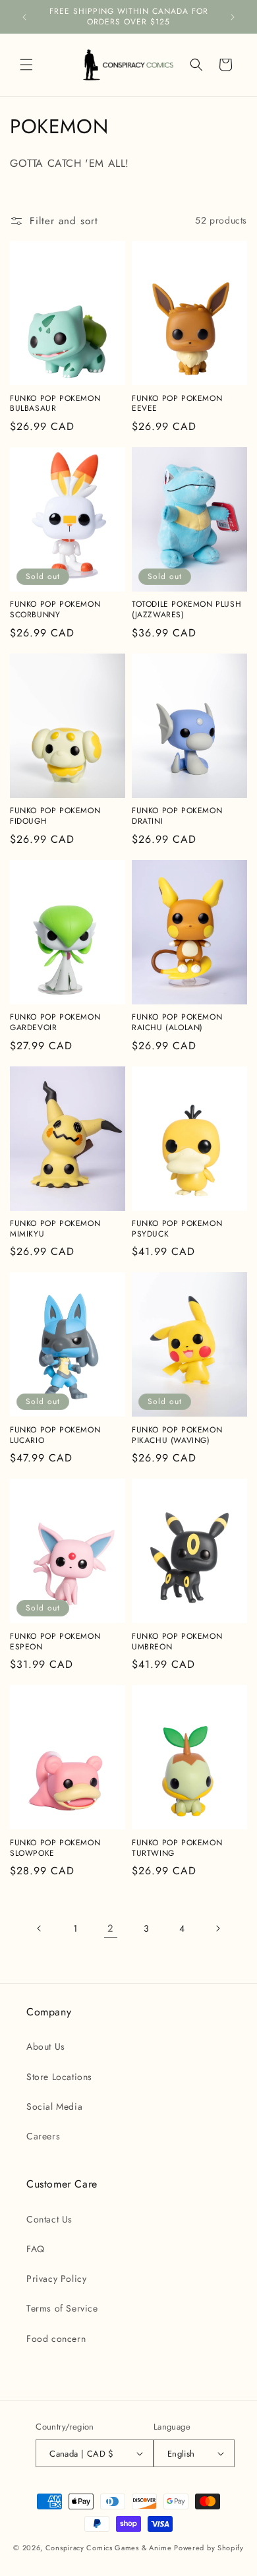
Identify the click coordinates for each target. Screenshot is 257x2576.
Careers (43, 2136)
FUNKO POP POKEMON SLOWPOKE (55, 1848)
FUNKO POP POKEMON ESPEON (55, 1642)
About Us (46, 2046)
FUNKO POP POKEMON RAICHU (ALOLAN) (177, 1023)
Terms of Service (62, 2308)
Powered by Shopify (209, 2548)
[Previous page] (40, 1928)
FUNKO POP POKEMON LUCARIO (55, 1435)
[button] (26, 65)
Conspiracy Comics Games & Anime (109, 2548)
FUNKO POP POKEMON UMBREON (177, 1642)
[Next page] (217, 1928)
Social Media (54, 2106)
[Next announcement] (233, 17)
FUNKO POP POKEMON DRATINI (177, 816)
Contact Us (49, 2219)
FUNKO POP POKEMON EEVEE (177, 404)
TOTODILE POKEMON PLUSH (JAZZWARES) (186, 610)
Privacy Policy (56, 2279)
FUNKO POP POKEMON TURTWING (177, 1848)
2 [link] (111, 1928)
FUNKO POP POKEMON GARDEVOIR (55, 1023)
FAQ (36, 2249)
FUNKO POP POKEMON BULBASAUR (55, 404)
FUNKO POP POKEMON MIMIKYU (55, 1229)
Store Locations (59, 2077)
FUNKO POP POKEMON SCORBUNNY (55, 610)
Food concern (56, 2339)
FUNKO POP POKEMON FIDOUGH (55, 816)
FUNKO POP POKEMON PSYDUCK (177, 1229)
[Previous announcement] (24, 17)
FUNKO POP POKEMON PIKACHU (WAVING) (177, 1435)
